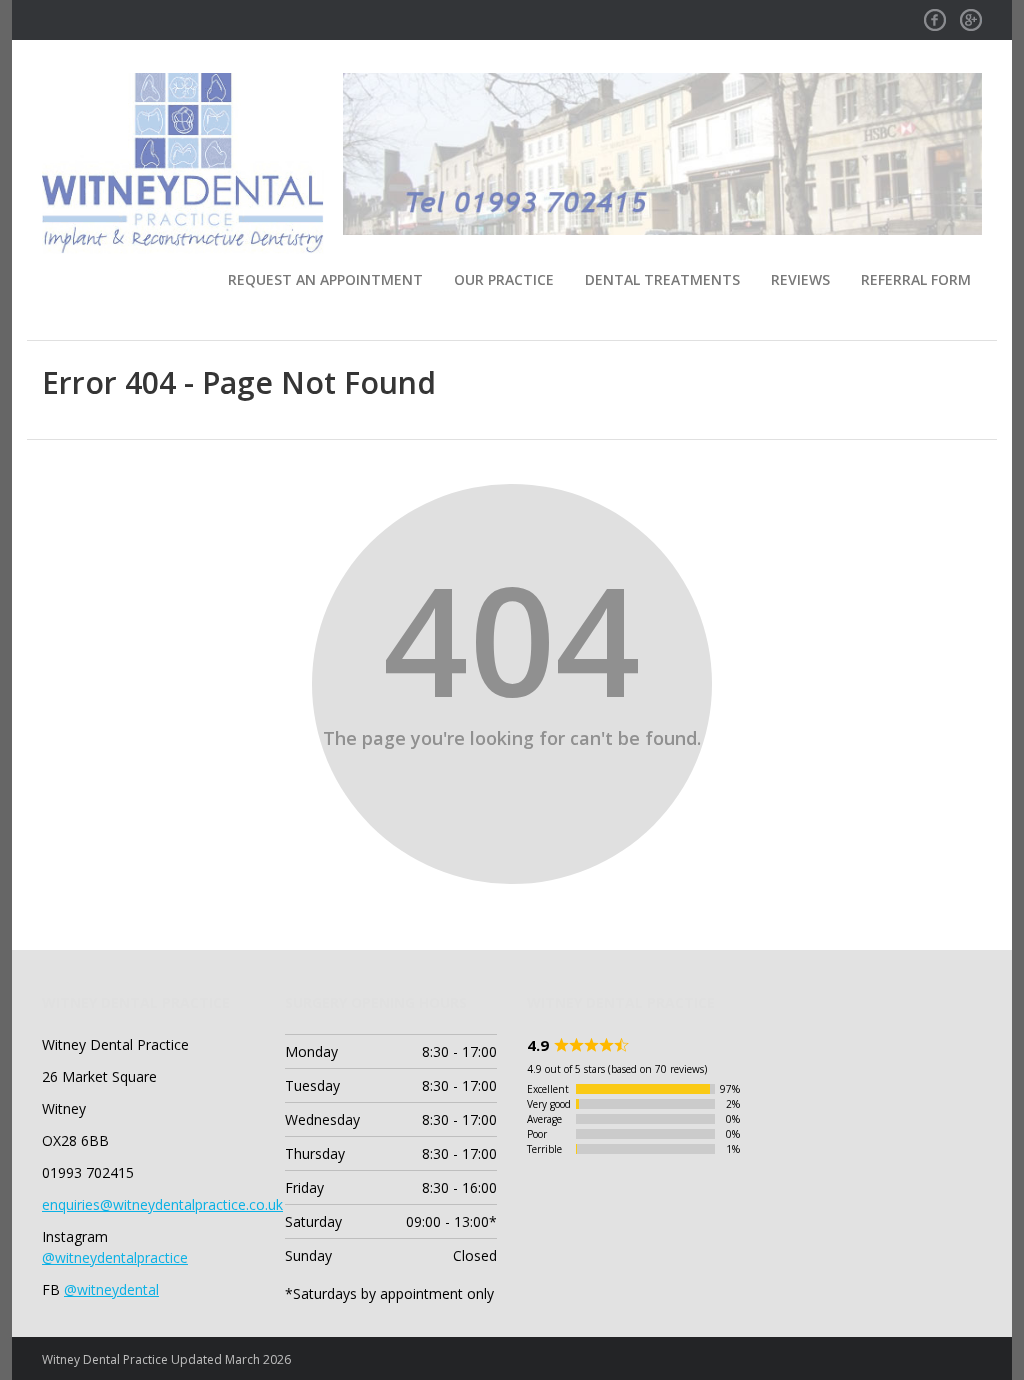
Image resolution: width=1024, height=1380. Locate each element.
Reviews (800, 279)
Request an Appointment (325, 279)
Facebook (935, 13)
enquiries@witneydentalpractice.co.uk (162, 1204)
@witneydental (111, 1289)
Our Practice (504, 279)
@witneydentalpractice (115, 1257)
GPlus (971, 13)
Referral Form (916, 279)
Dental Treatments (662, 279)
